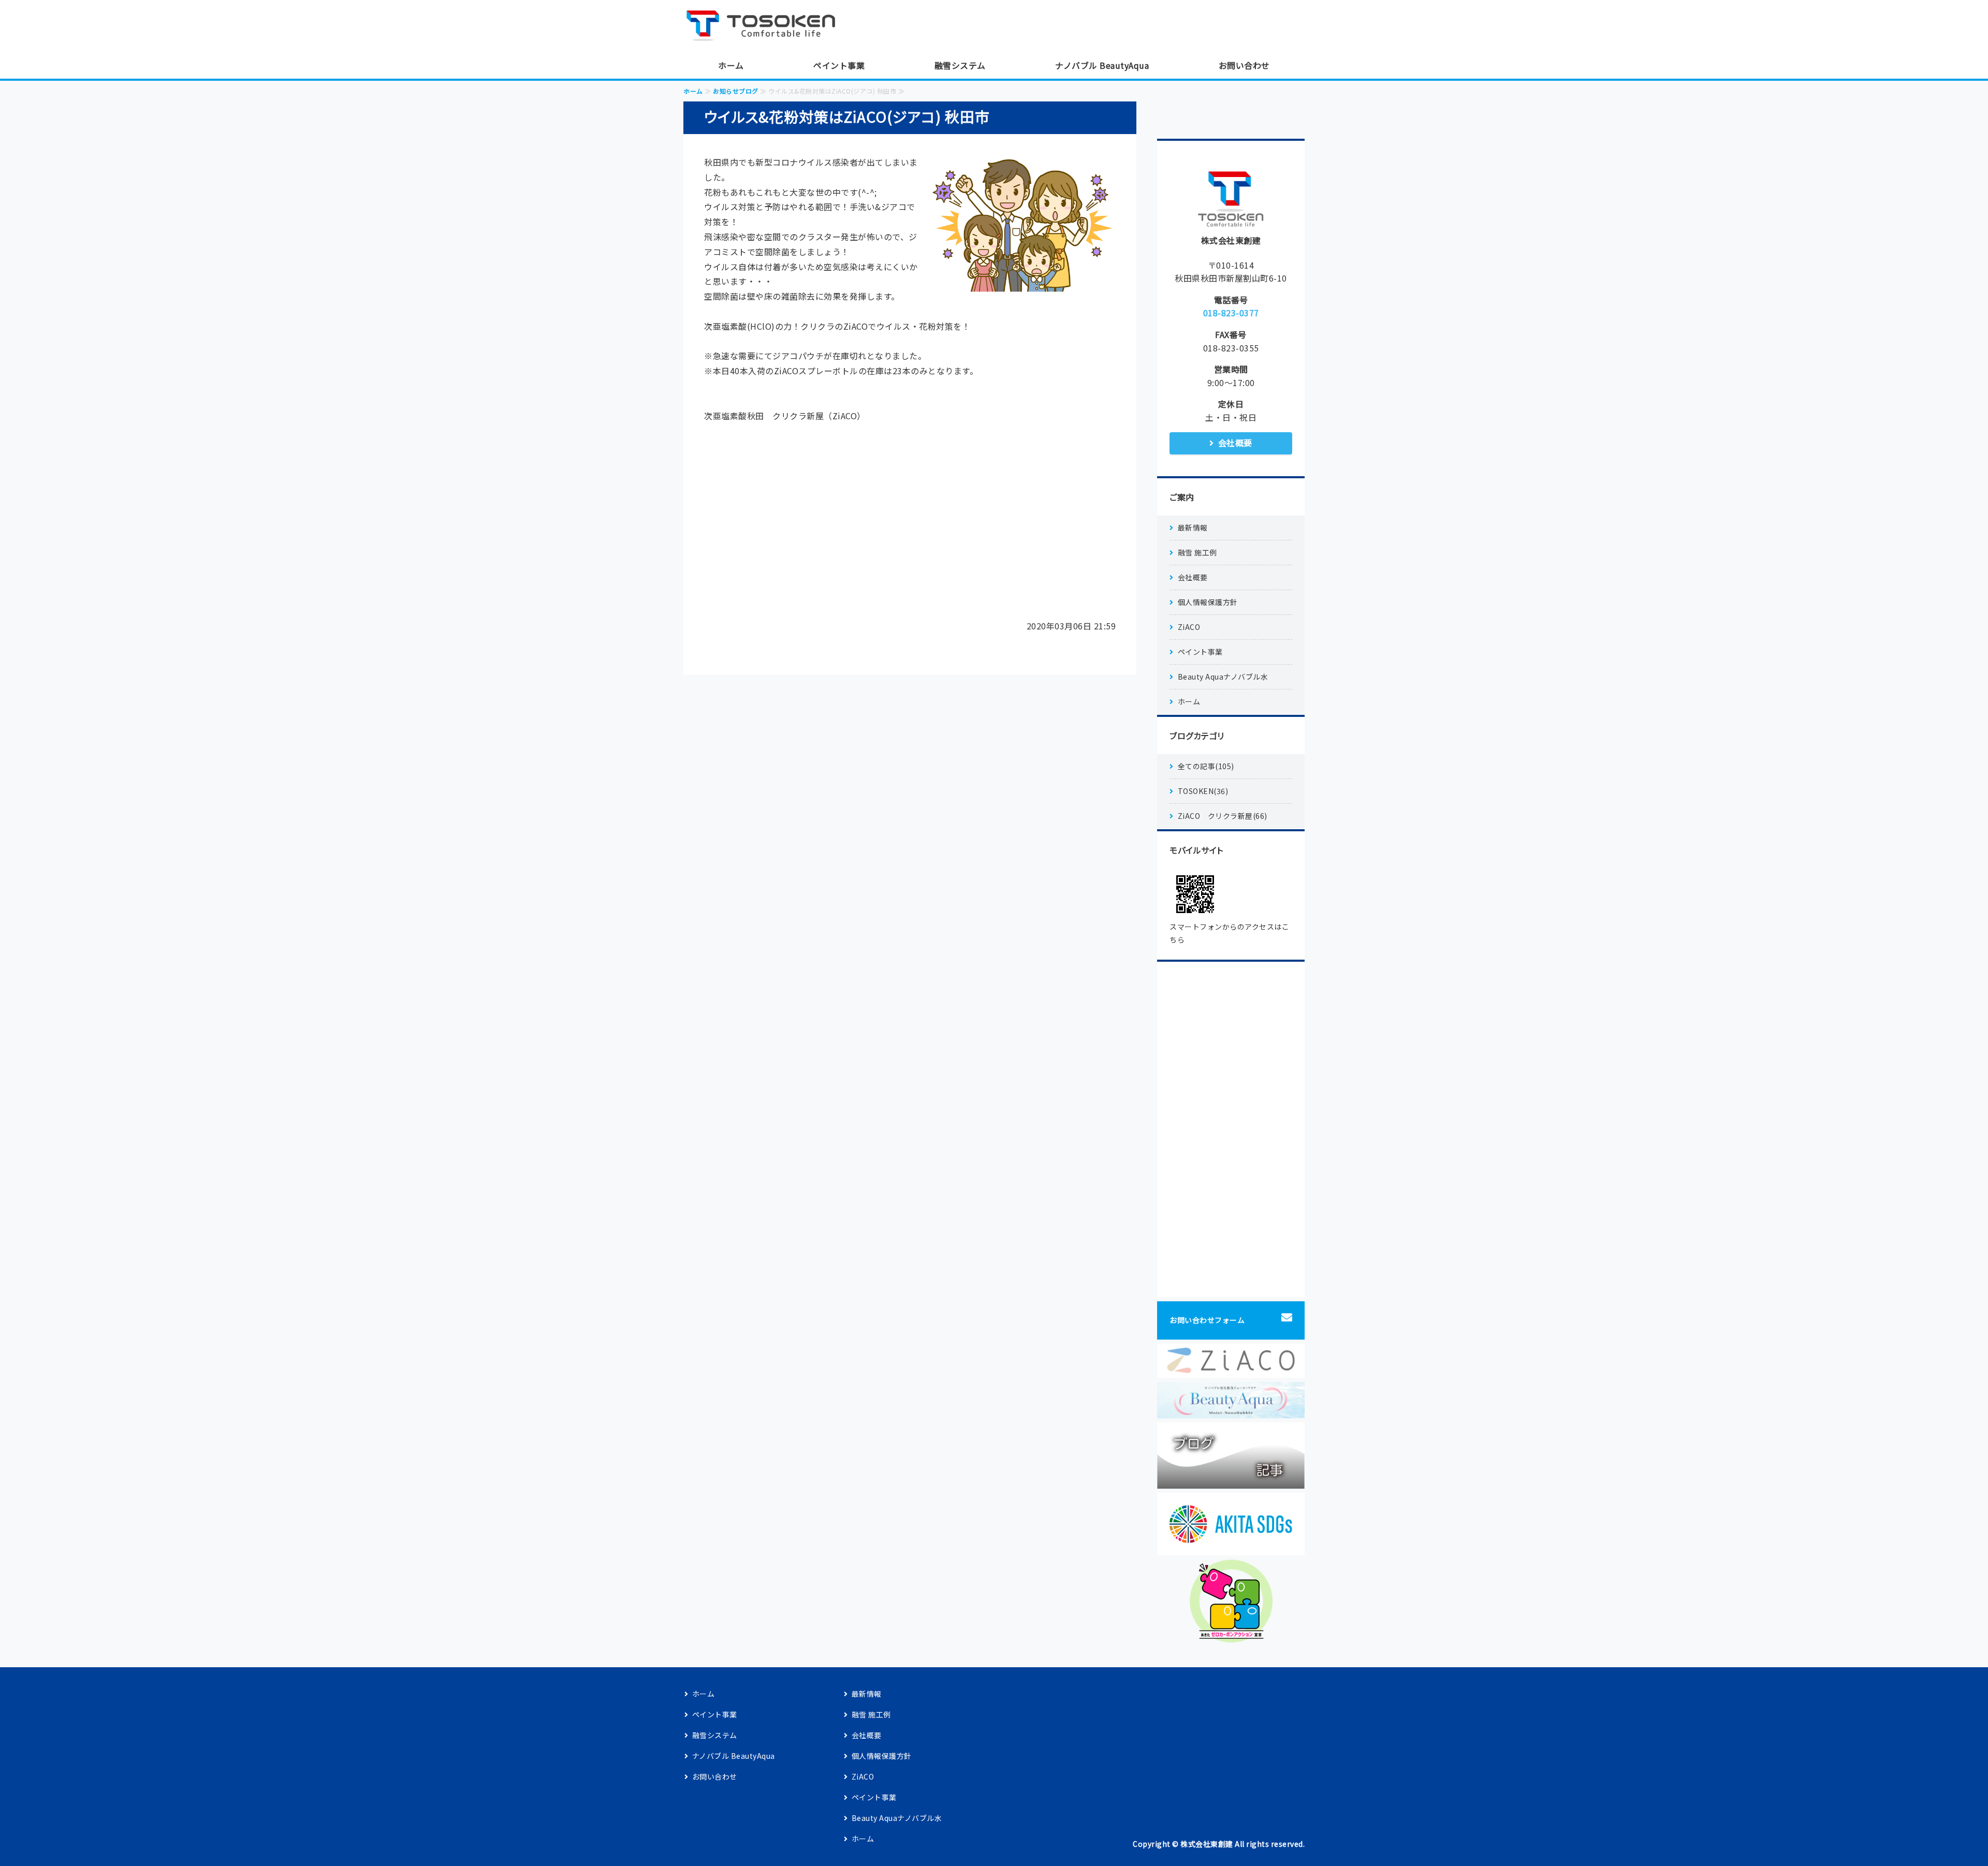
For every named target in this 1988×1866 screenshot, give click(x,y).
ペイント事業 (839, 65)
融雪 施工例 (1197, 552)
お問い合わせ (1244, 65)
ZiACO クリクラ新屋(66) (1223, 816)
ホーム (731, 65)
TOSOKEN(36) (1203, 791)
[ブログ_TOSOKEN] (1231, 1481)
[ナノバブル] (1231, 1410)
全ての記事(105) (1206, 766)
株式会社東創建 (1207, 1844)
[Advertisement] (910, 525)
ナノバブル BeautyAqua (1102, 65)
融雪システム (960, 65)
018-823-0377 (1231, 313)
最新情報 (1193, 527)
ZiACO (1189, 627)
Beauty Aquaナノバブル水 (1223, 677)
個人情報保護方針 (1208, 602)
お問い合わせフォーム (1207, 1320)
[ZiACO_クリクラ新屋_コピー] (1231, 1370)
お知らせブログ (736, 91)
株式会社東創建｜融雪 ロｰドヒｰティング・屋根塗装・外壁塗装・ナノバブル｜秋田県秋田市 (766, 26)
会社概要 (1235, 443)
